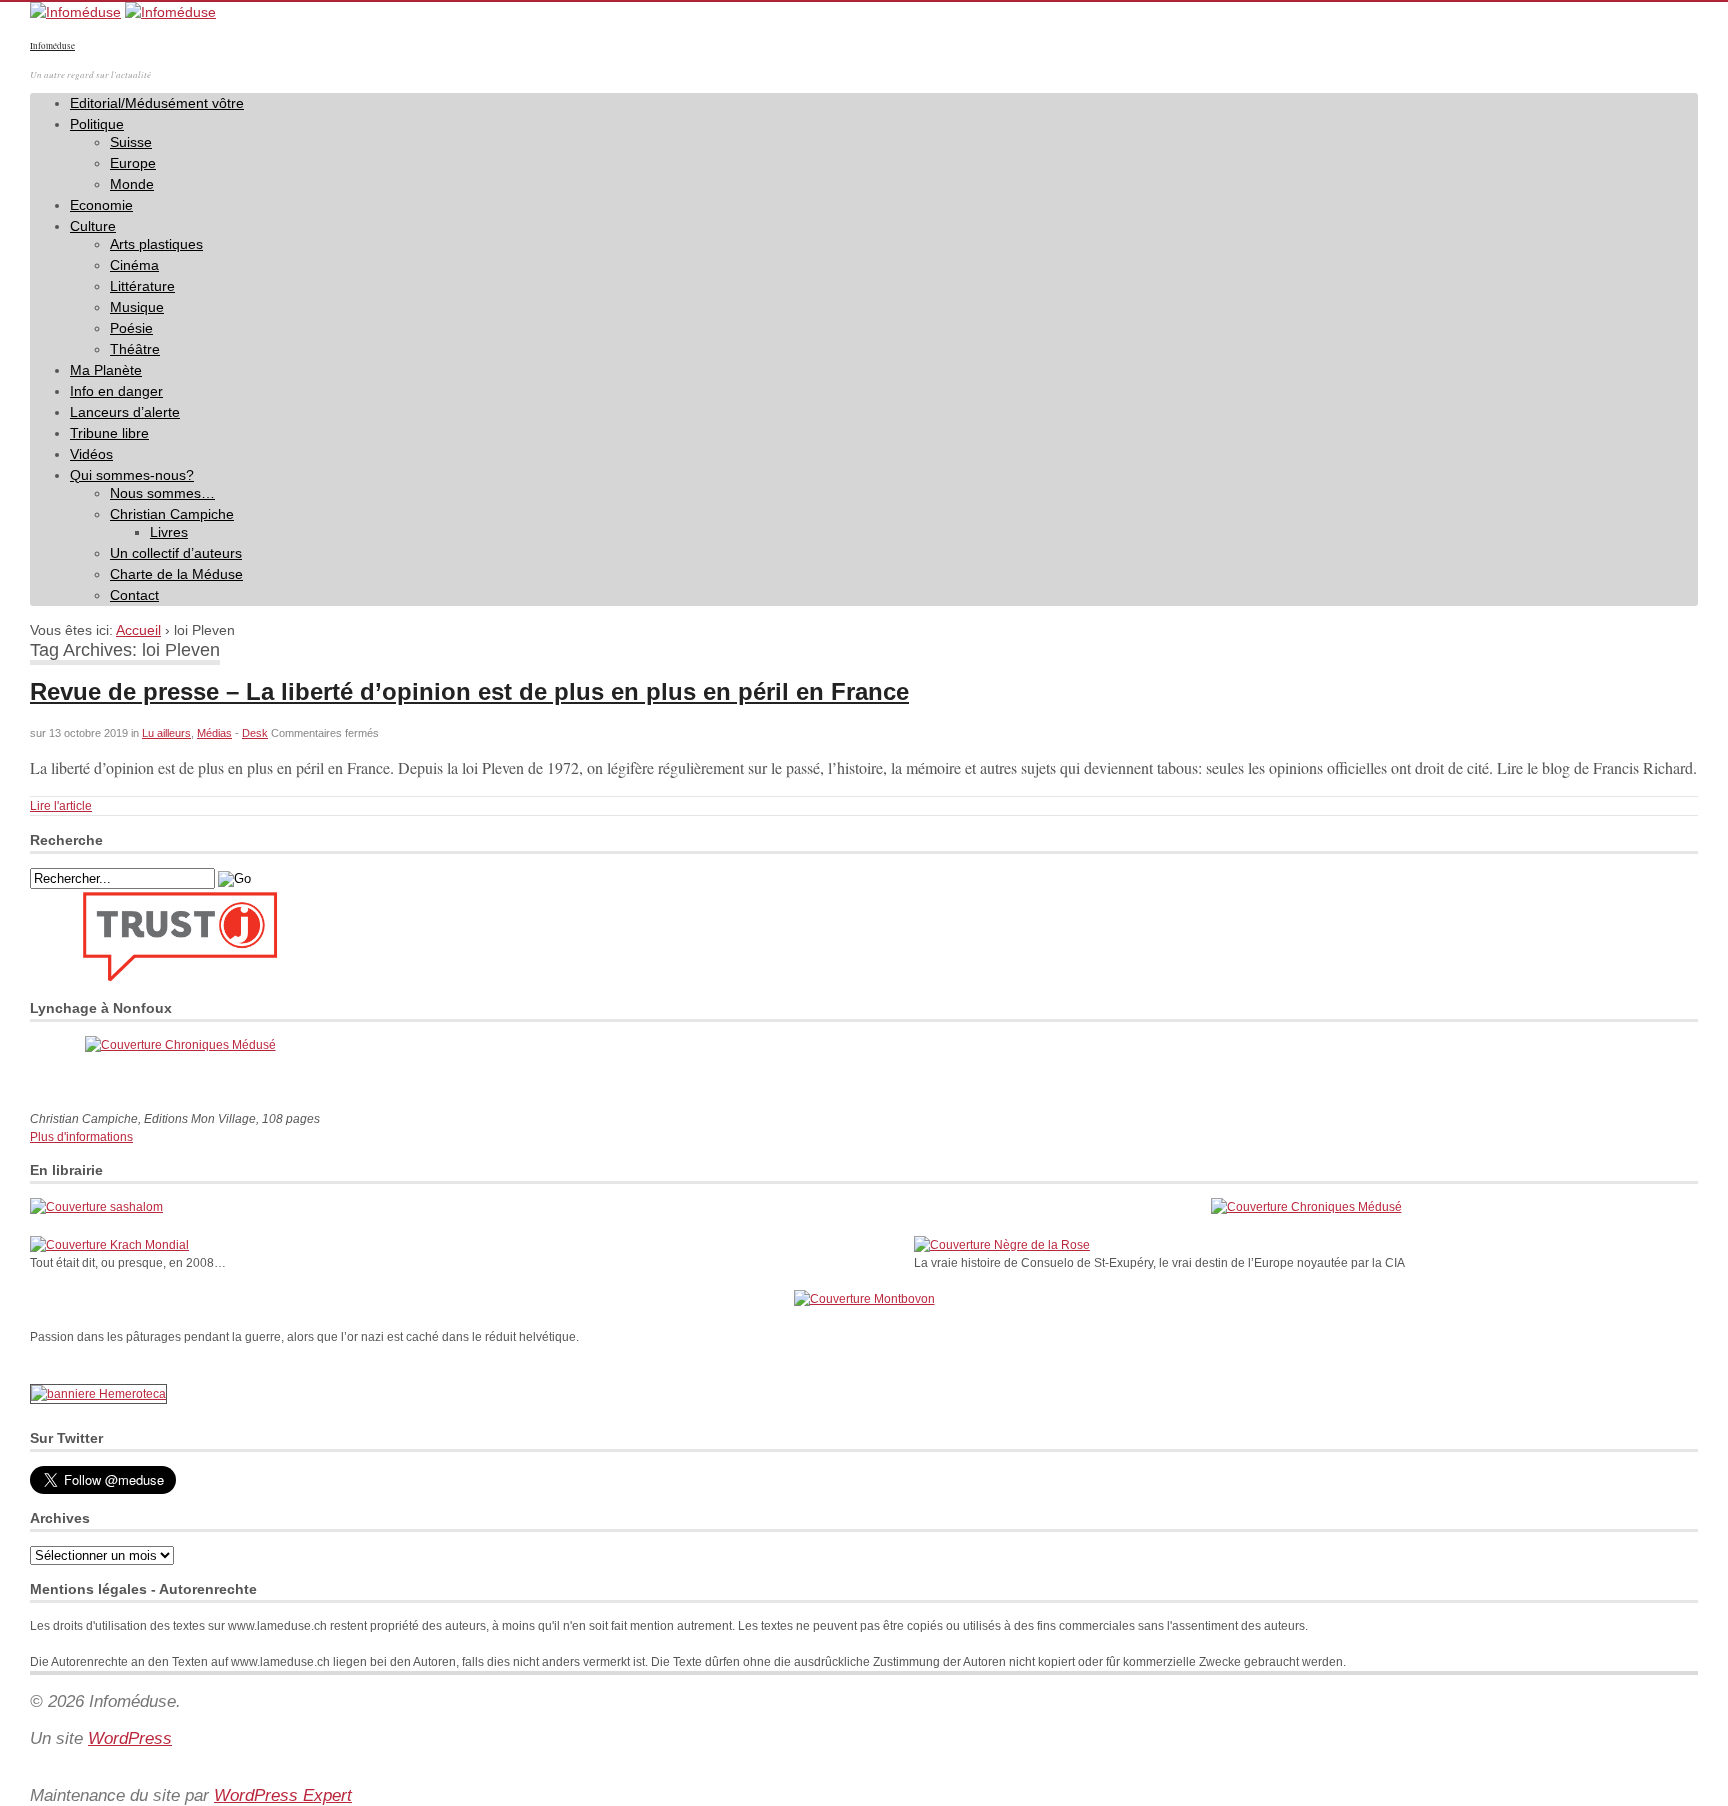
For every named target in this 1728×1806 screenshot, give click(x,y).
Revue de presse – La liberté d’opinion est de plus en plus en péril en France (469, 691)
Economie (101, 205)
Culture (93, 226)
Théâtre (135, 349)
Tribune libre (109, 433)
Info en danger (116, 391)
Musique (137, 307)
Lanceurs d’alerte (125, 412)
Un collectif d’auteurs (176, 553)
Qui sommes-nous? (132, 475)
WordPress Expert (283, 1795)
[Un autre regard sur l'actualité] (75, 12)
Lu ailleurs (166, 733)
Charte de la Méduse (176, 574)
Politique (97, 124)
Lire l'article (61, 806)
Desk (255, 733)
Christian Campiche (172, 514)
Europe (133, 163)
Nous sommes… (162, 493)
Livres (169, 532)
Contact (134, 595)
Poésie (131, 328)
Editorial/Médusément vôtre (157, 103)
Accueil (138, 630)
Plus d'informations (81, 1137)
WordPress (130, 1738)
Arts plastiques (156, 244)
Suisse (131, 142)
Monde (132, 184)
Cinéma (134, 265)
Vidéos (91, 454)
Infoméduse (52, 46)
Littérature (142, 286)
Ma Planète (106, 370)
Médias (214, 733)
